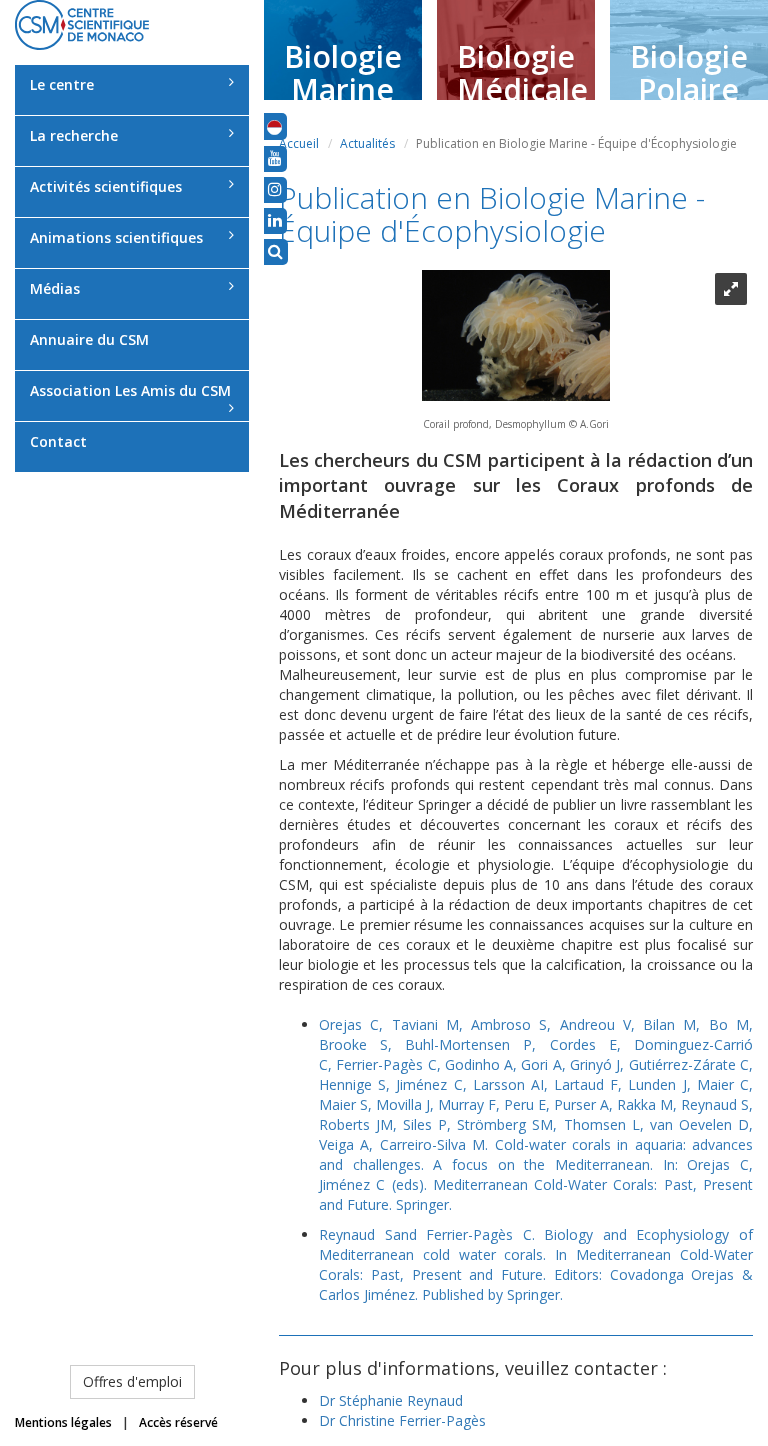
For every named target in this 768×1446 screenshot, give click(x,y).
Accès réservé (178, 1422)
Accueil (299, 143)
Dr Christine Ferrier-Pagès (402, 1420)
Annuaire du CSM (89, 339)
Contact (58, 441)
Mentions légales (63, 1422)
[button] (274, 126)
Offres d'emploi (132, 1381)
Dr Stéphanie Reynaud (391, 1400)
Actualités (367, 143)
